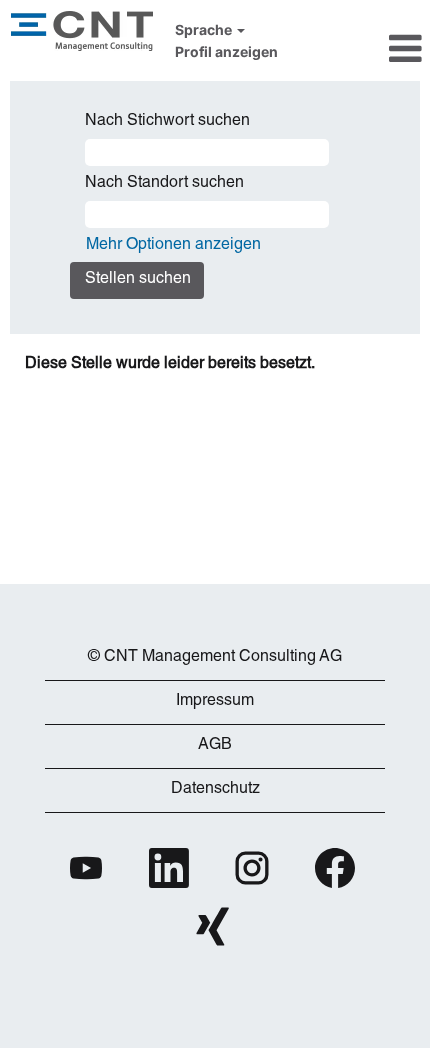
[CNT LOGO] (215, 627)
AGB (215, 746)
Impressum (215, 702)
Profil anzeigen (226, 52)
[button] (365, 48)
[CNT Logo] (82, 31)
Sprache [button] (205, 30)
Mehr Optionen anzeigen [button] (173, 246)
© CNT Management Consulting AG (215, 658)
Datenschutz (215, 790)
